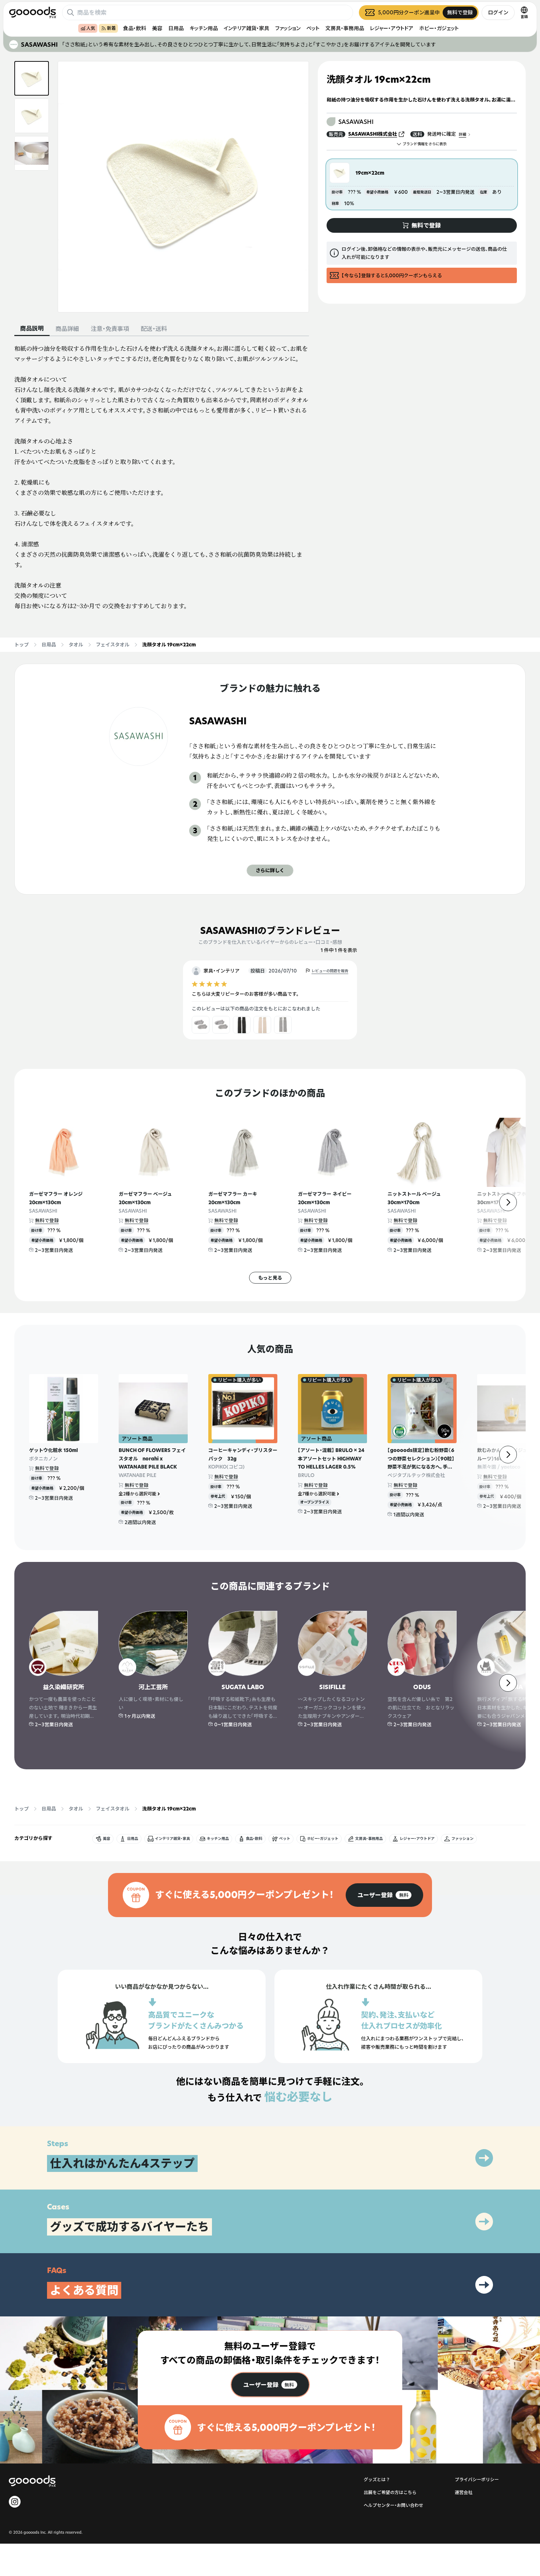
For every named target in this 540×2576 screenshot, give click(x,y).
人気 (91, 28)
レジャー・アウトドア (392, 28)
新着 (111, 28)
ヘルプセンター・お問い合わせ (393, 2505)
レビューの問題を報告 (330, 971)
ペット (313, 28)
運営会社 (464, 2492)
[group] (384, 1895)
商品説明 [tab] (32, 328)
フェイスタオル (113, 645)
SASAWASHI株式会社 (373, 134)
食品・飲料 (135, 28)
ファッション (288, 28)
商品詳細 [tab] (67, 329)
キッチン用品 (204, 28)
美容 (157, 28)
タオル (76, 645)
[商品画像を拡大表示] (183, 187)
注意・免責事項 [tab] (110, 329)
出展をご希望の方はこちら (390, 2492)
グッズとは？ (377, 2479)
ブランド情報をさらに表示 (425, 144)
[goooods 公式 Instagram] (15, 2502)
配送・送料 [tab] (154, 329)
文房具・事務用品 (345, 28)
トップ (21, 645)
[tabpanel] (162, 477)
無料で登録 (47, 1220)
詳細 (462, 134)
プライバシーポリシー (477, 2479)
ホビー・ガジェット (439, 28)
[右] (508, 1202)
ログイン (498, 12)
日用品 (176, 28)
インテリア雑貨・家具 (246, 28)
